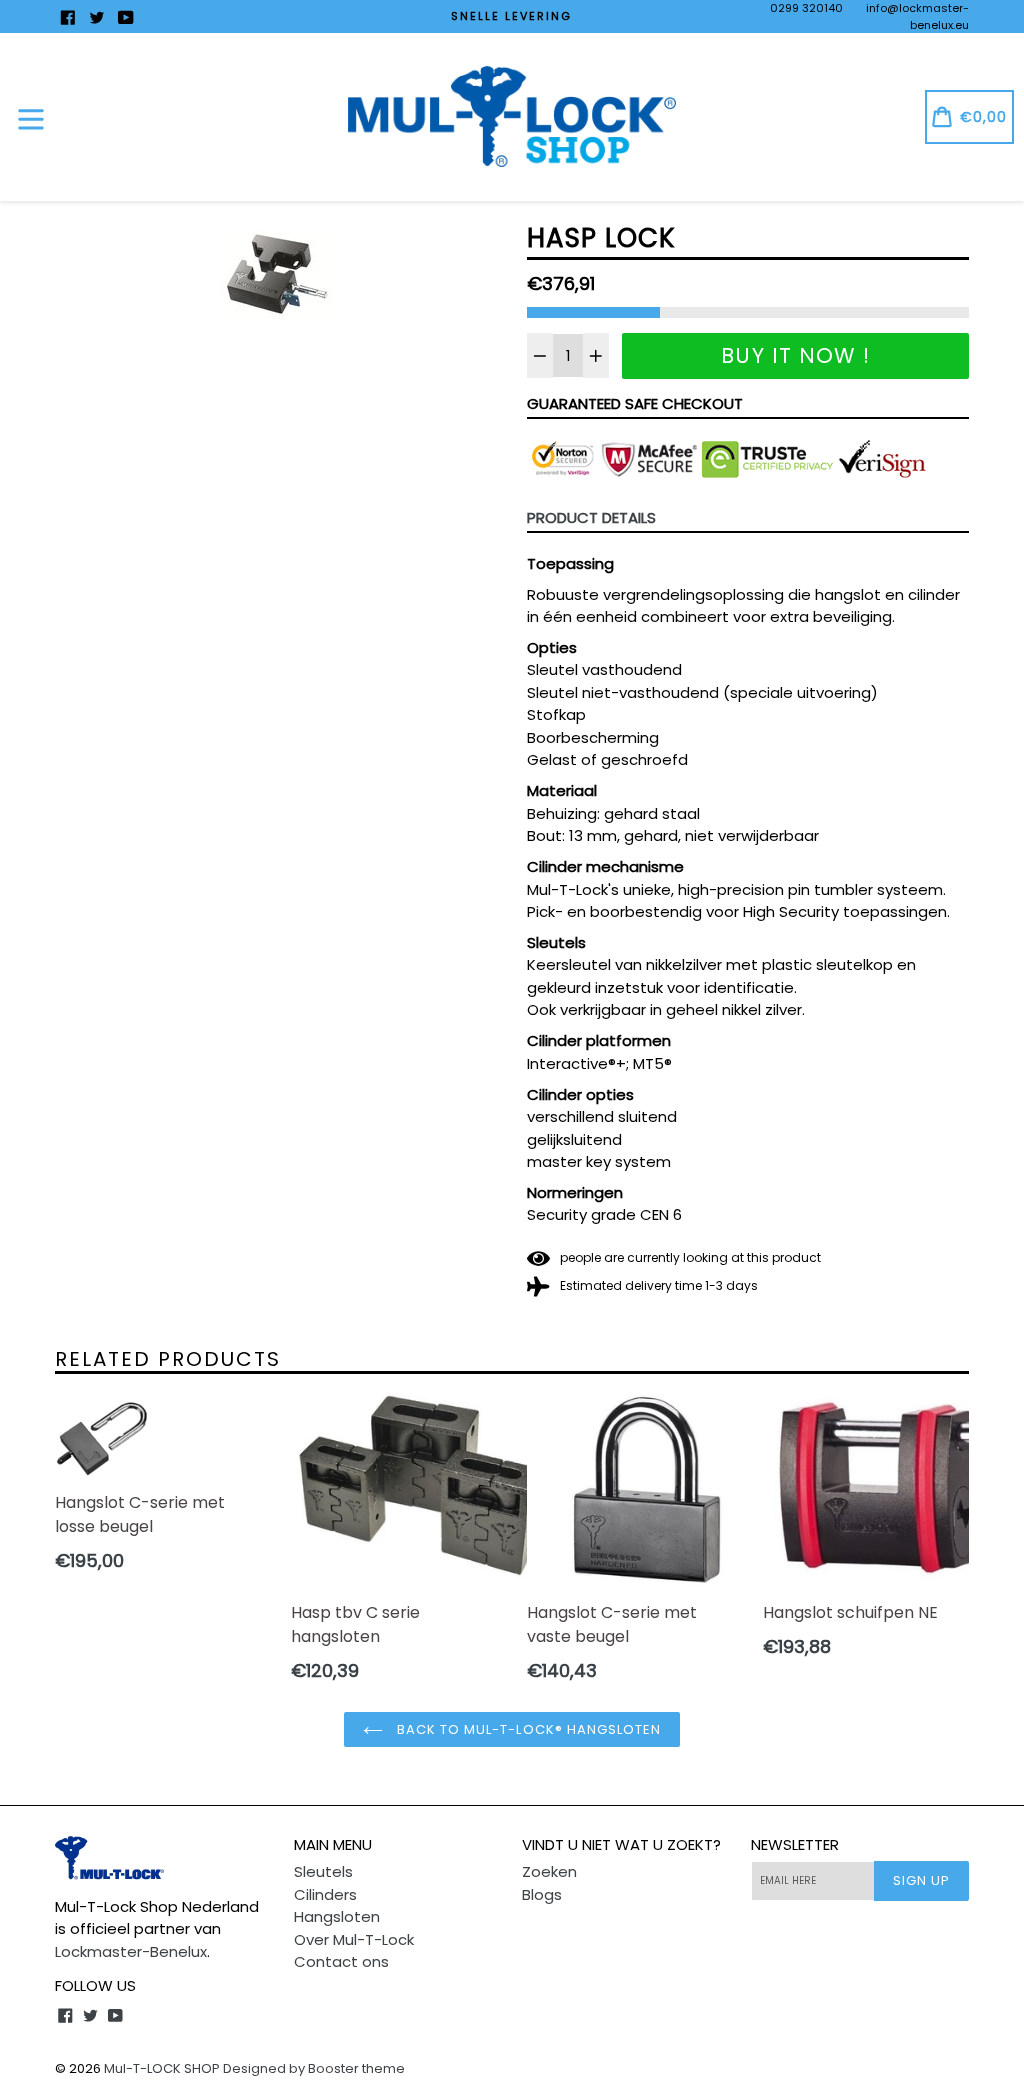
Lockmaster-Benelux (131, 1951)
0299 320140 (806, 8)
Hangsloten (337, 1916)
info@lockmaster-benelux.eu (917, 16)
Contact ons (341, 1961)
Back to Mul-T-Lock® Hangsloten (527, 1729)
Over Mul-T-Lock (354, 1939)
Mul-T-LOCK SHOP (162, 2068)
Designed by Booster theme (314, 2068)
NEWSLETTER (795, 1845)
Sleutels (323, 1871)
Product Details (591, 517)
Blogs (542, 1894)
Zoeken (549, 1871)
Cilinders (325, 1894)
